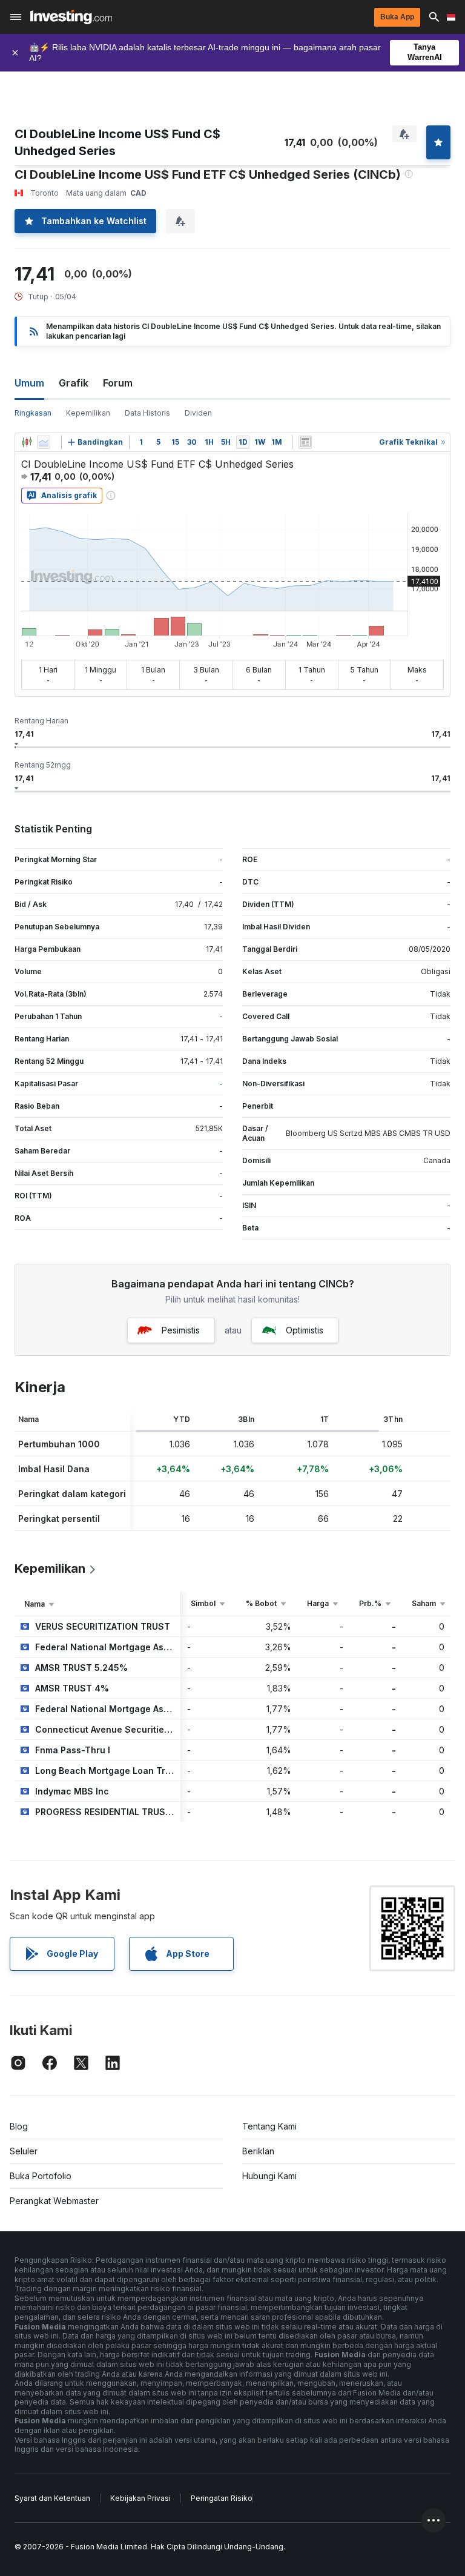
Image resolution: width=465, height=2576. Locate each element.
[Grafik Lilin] (27, 442)
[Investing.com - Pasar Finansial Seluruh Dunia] (71, 17)
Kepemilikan (88, 413)
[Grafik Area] (44, 442)
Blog (19, 2126)
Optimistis (305, 1330)
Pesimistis (181, 1330)
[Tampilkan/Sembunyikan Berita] (305, 442)
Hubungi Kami (269, 2176)
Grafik (74, 383)
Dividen (198, 413)
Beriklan (258, 2151)
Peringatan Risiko (222, 2498)
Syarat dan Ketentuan (52, 2498)
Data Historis (147, 413)
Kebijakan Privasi (140, 2498)
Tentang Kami (269, 2126)
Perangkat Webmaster (54, 2201)
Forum (118, 383)
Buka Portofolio (41, 2176)
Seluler (24, 2151)
